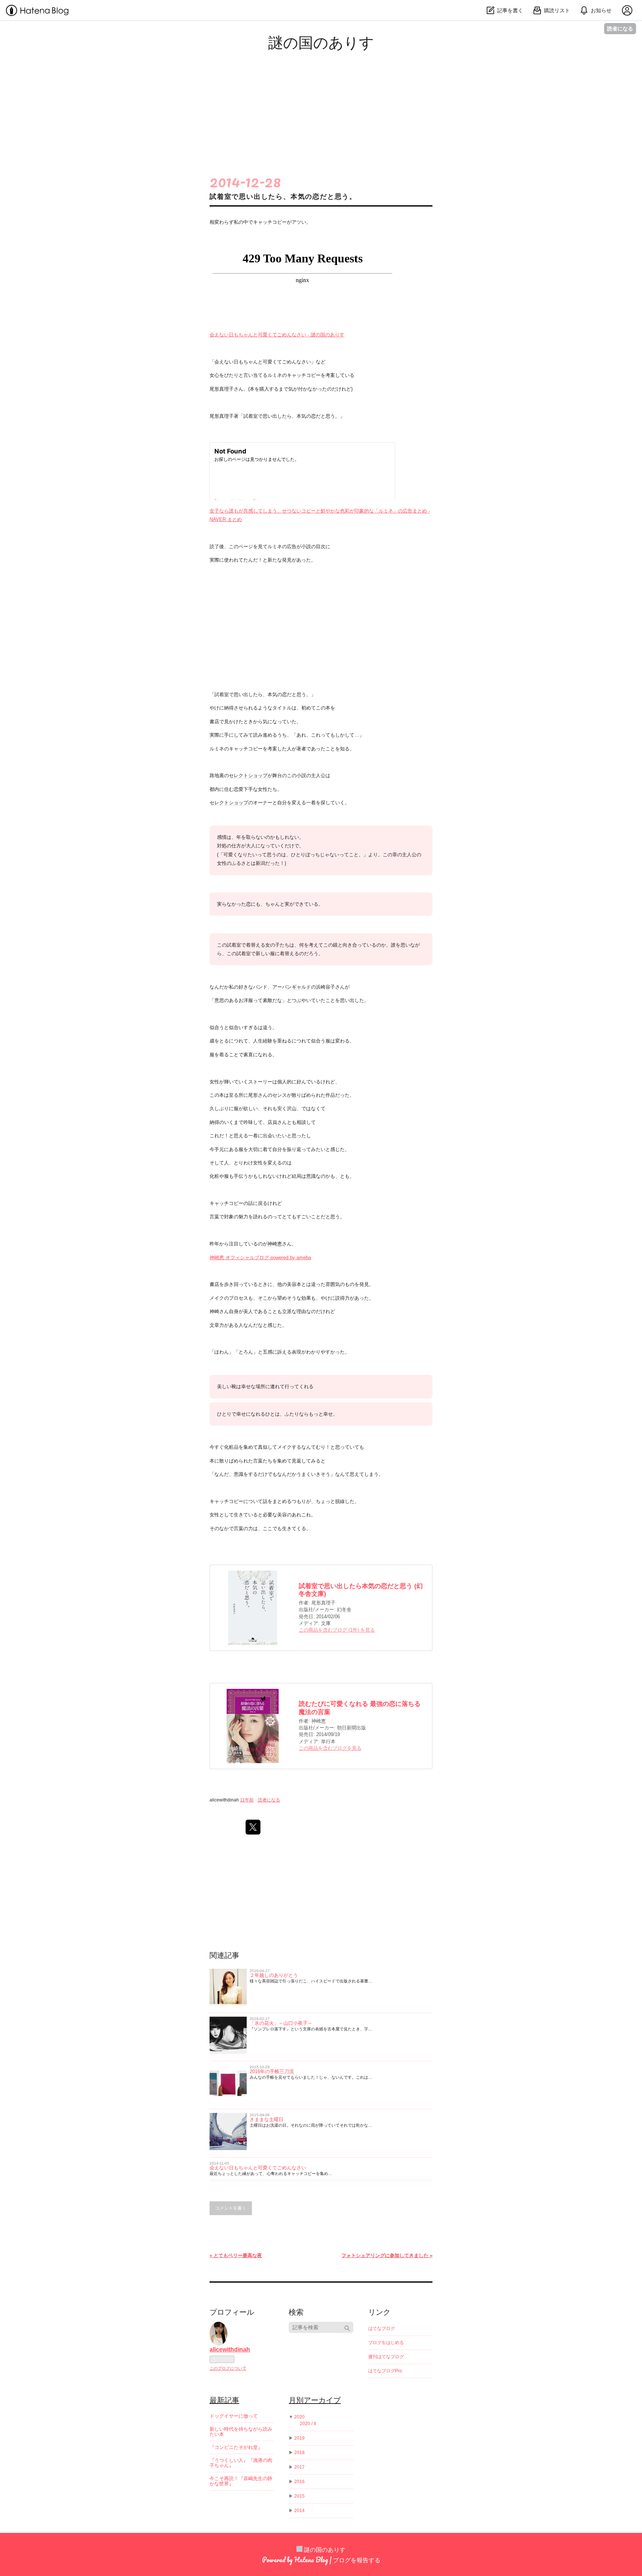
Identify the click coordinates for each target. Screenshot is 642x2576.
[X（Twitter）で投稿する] (253, 1827)
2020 (299, 2417)
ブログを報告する (357, 2560)
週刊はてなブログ (386, 2357)
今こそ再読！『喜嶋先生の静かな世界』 (241, 2481)
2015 (299, 2496)
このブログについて (228, 2368)
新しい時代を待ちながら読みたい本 (241, 2432)
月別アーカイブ (315, 2400)
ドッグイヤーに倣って (234, 2416)
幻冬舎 (344, 1609)
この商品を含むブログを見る (330, 1748)
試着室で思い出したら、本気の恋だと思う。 (283, 197)
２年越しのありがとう (274, 1975)
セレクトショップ (248, 775)
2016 (299, 2482)
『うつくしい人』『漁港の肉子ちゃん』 (241, 2463)
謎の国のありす (321, 42)
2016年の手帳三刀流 (272, 2071)
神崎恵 (275, 1244)
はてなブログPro (385, 2371)
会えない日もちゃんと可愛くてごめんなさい (258, 2168)
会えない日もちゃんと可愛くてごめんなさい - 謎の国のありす (277, 335)
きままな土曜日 (267, 2119)
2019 (299, 2438)
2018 (299, 2453)
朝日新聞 (347, 1728)
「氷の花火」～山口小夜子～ (281, 2023)
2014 (299, 2511)
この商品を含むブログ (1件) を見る (337, 1630)
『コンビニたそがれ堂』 (236, 2447)
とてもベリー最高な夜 (236, 2255)
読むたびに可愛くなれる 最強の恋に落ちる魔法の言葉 (360, 1708)
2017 (299, 2467)
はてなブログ (382, 2328)
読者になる (620, 28)
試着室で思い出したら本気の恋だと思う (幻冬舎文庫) (361, 1590)
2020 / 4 (308, 2424)
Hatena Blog (311, 2560)
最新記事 (224, 2400)
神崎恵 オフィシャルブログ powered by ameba (260, 1258)
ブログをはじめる (386, 2343)
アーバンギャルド (292, 987)
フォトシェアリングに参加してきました (387, 2255)
